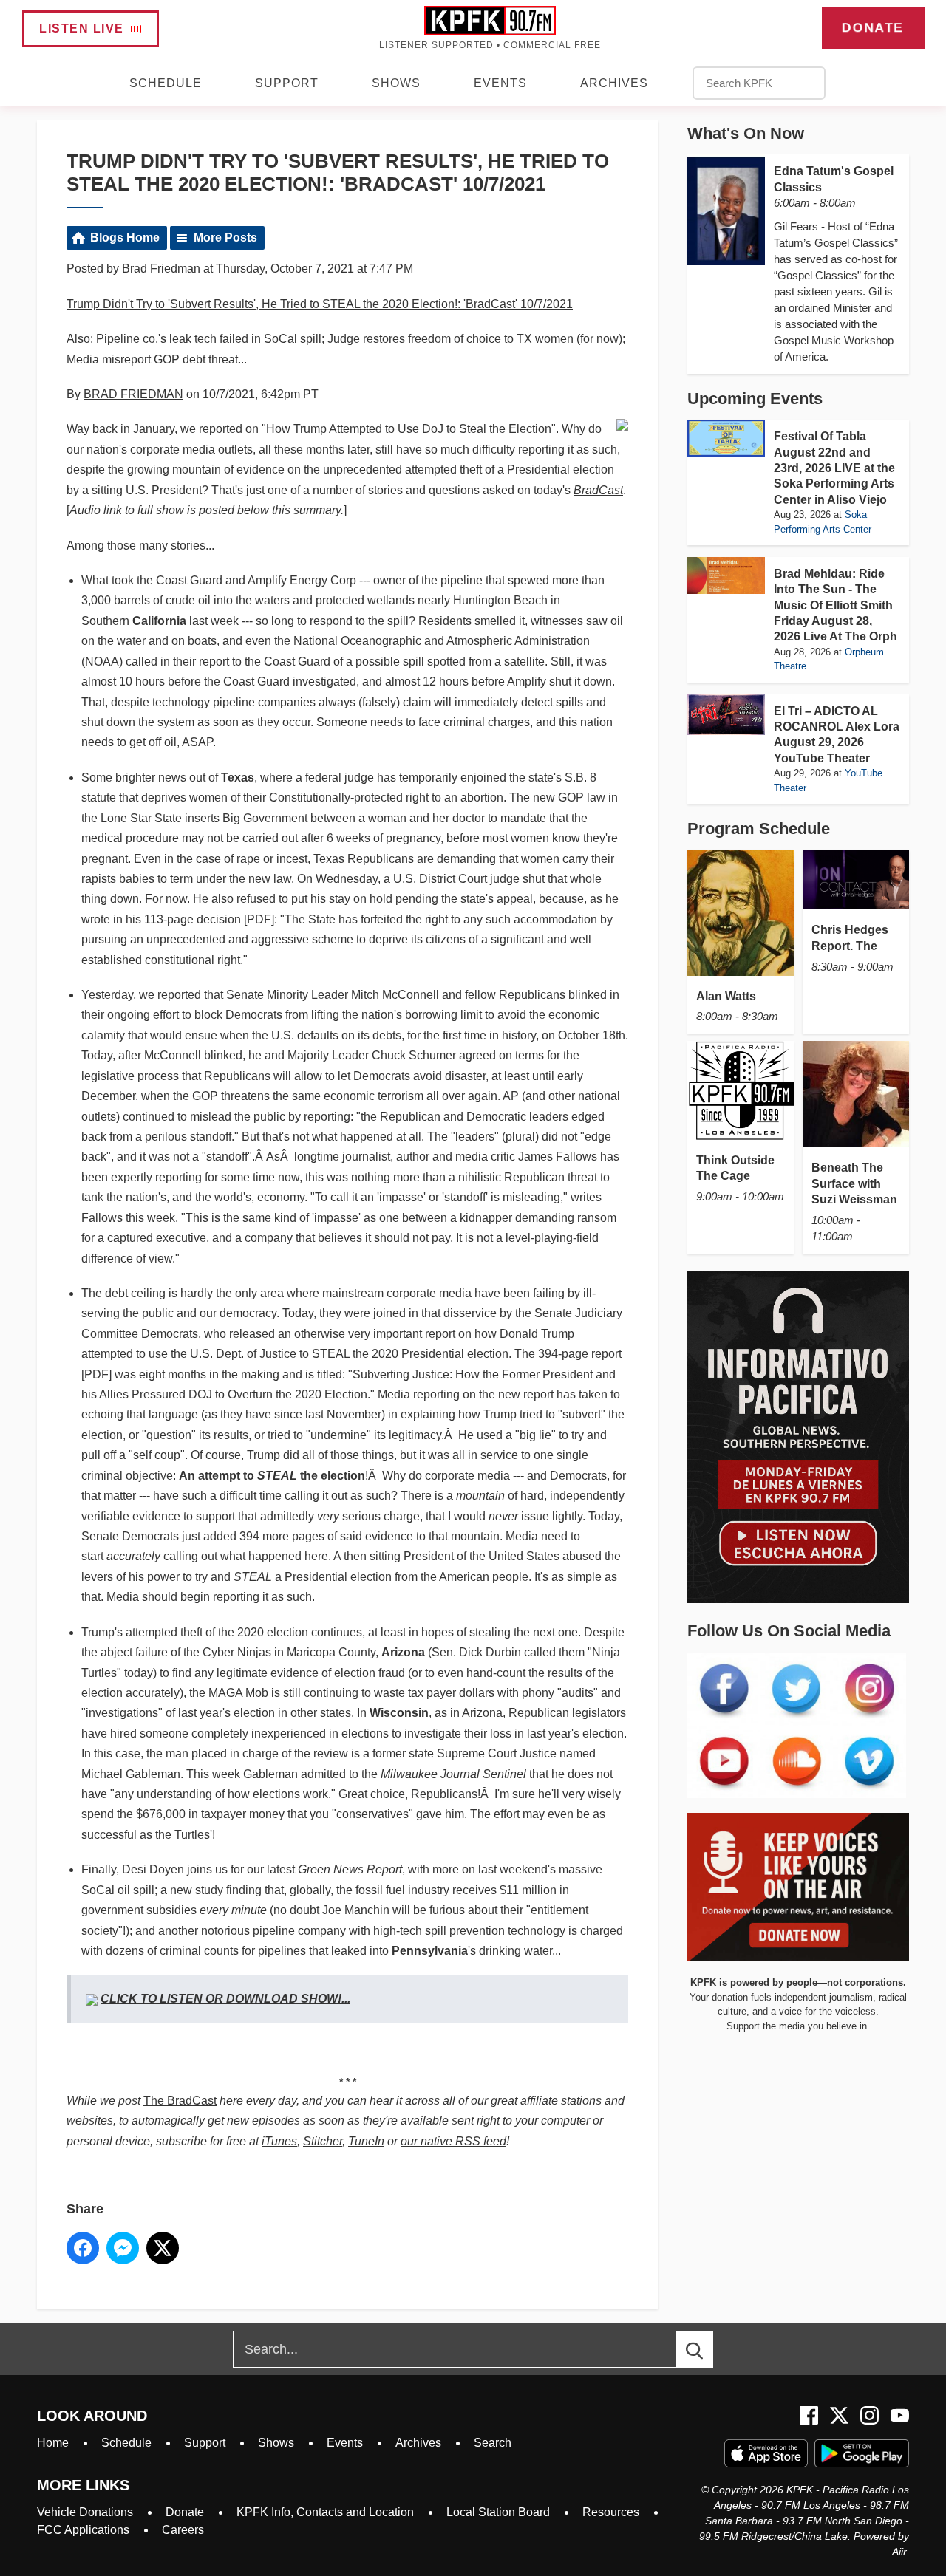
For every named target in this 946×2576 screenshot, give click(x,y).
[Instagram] (870, 2415)
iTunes (279, 2141)
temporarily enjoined (453, 778)
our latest (324, 1869)
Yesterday (107, 995)
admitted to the (414, 1774)
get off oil (153, 742)
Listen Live (82, 28)
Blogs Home (125, 238)
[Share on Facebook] (83, 2248)
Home (53, 2443)
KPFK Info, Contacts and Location (325, 2512)
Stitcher (323, 2141)
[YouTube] (900, 2415)
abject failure (134, 1652)
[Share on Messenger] (123, 2248)
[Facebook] (809, 2415)
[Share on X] (163, 2248)
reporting (327, 1117)
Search (493, 2443)
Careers (183, 2530)
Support (287, 83)
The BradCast (180, 2101)
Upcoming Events (755, 399)
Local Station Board (498, 2512)
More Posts (225, 238)
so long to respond (304, 621)
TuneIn (366, 2141)
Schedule (166, 83)
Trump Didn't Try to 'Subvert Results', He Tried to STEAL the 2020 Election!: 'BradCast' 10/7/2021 (320, 304)
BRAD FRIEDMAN (133, 394)
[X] (839, 2415)
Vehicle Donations (85, 2512)
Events (500, 83)
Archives (614, 83)
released (252, 1334)
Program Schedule (759, 829)
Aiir (899, 2552)
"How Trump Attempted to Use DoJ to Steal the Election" (409, 429)
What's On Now (746, 133)
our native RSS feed (453, 2141)
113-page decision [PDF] (209, 919)
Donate (873, 27)
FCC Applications (83, 2530)
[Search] (708, 2349)
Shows (396, 83)
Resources (611, 2512)
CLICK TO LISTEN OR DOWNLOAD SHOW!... (225, 1999)
